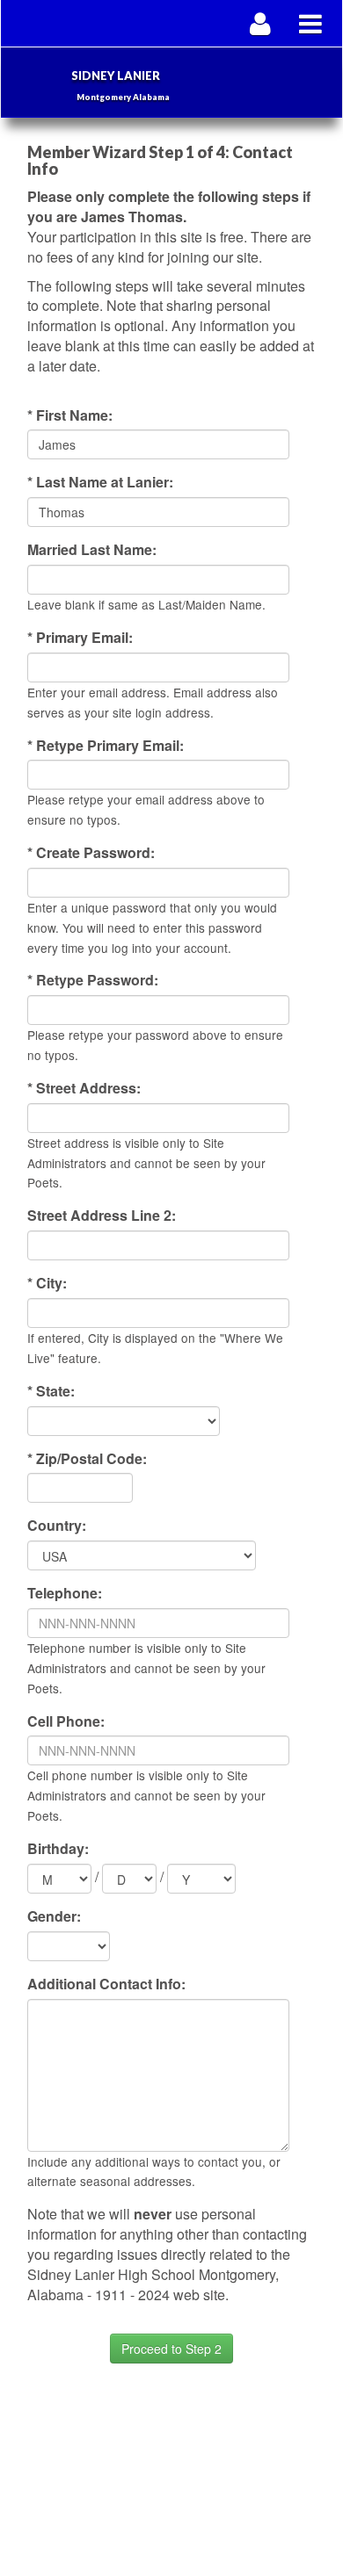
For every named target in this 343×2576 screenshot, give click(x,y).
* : (51, 1391)
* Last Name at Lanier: (100, 482)
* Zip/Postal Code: (87, 1459)
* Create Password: (91, 853)
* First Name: (70, 415)
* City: (47, 1283)
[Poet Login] (261, 23)
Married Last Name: (92, 550)
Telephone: (65, 1593)
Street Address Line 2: (102, 1216)
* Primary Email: (80, 638)
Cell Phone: (66, 1721)
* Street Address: (84, 1088)
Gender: (54, 1916)
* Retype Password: (93, 980)
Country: (57, 1526)
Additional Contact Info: (106, 1984)
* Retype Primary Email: (106, 746)
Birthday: (58, 1849)
